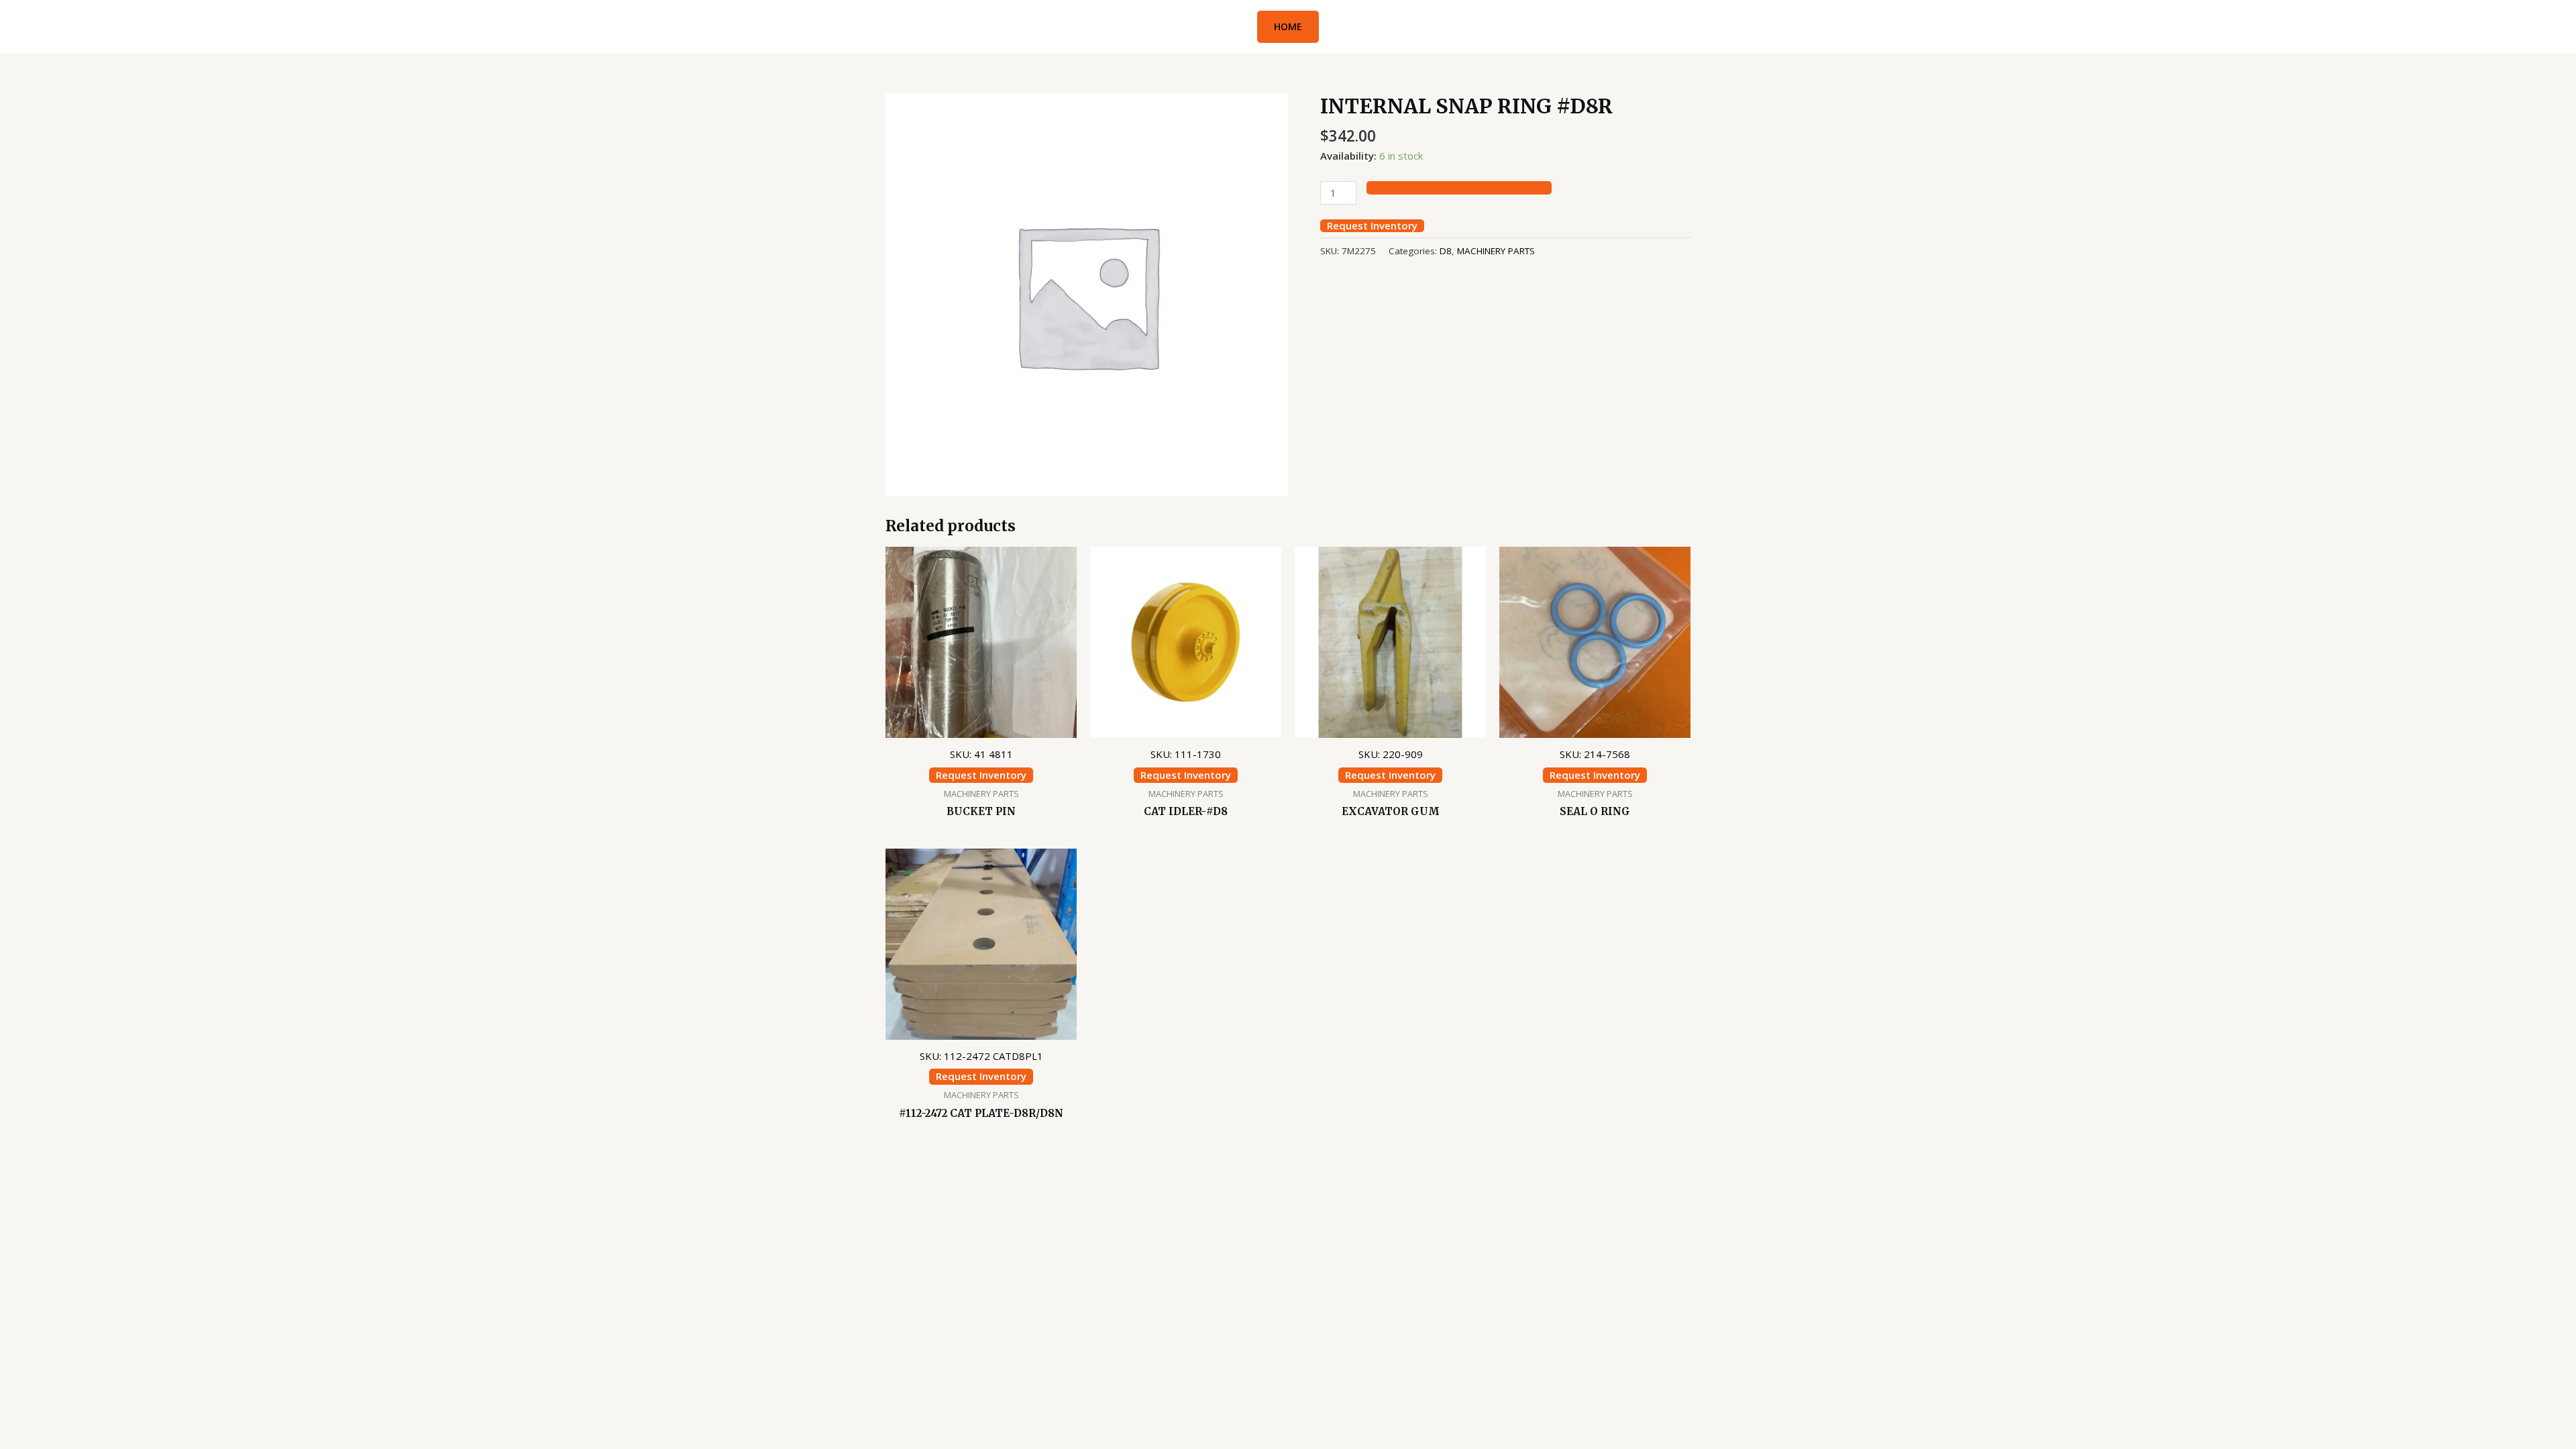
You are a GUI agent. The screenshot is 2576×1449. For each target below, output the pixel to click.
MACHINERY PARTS (1496, 251)
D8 (1446, 251)
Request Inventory (1372, 226)
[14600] (1459, 188)
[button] (1288, 27)
